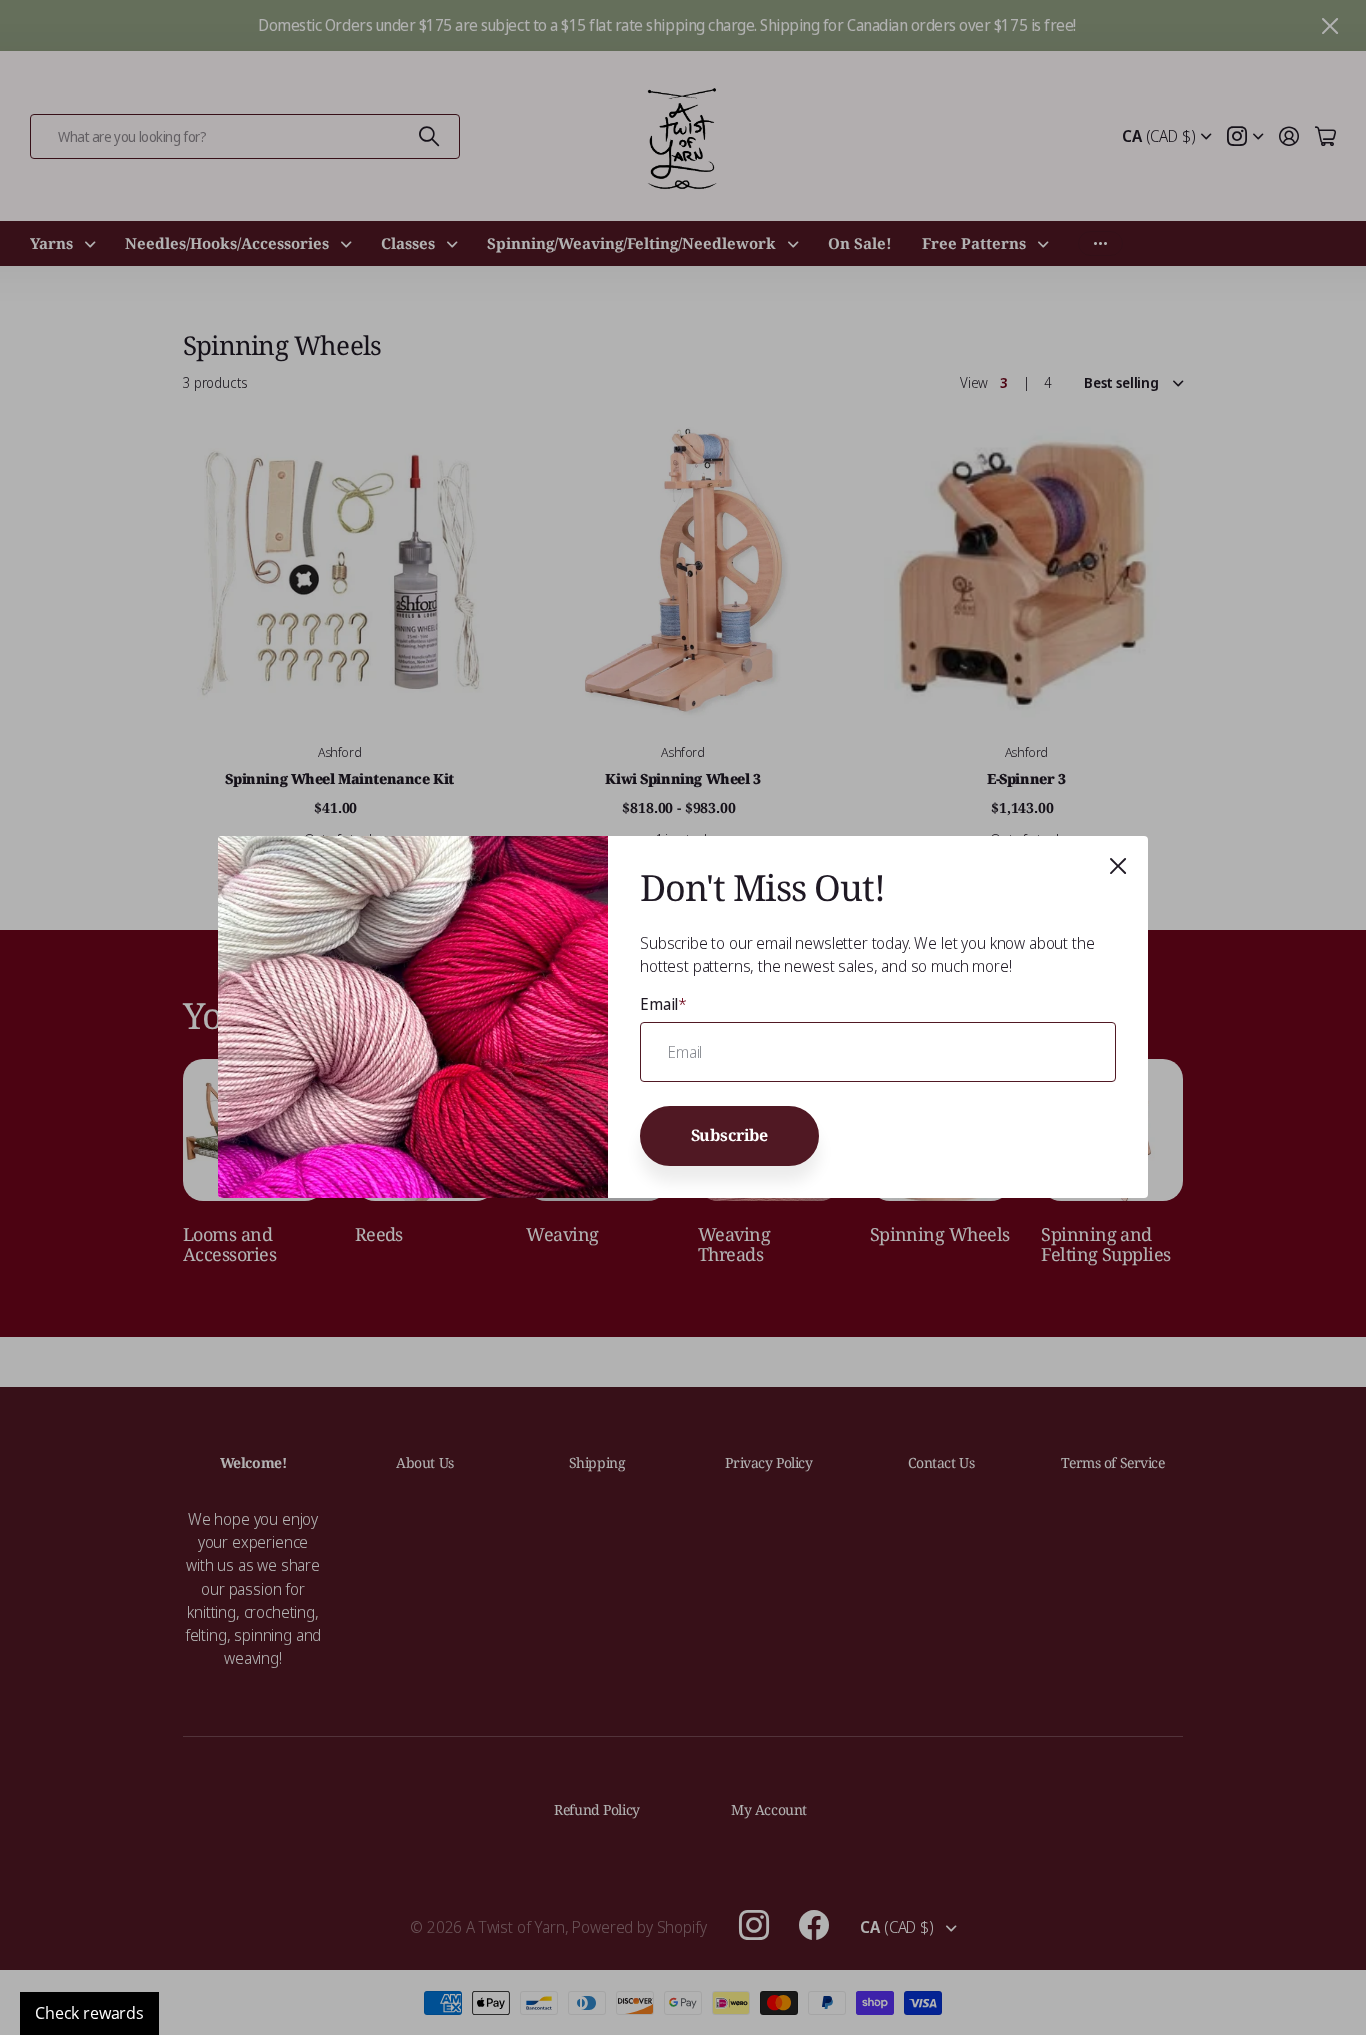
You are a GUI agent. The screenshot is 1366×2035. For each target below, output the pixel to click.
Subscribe (730, 1135)
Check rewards (89, 2013)
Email (663, 1004)
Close (1118, 866)
